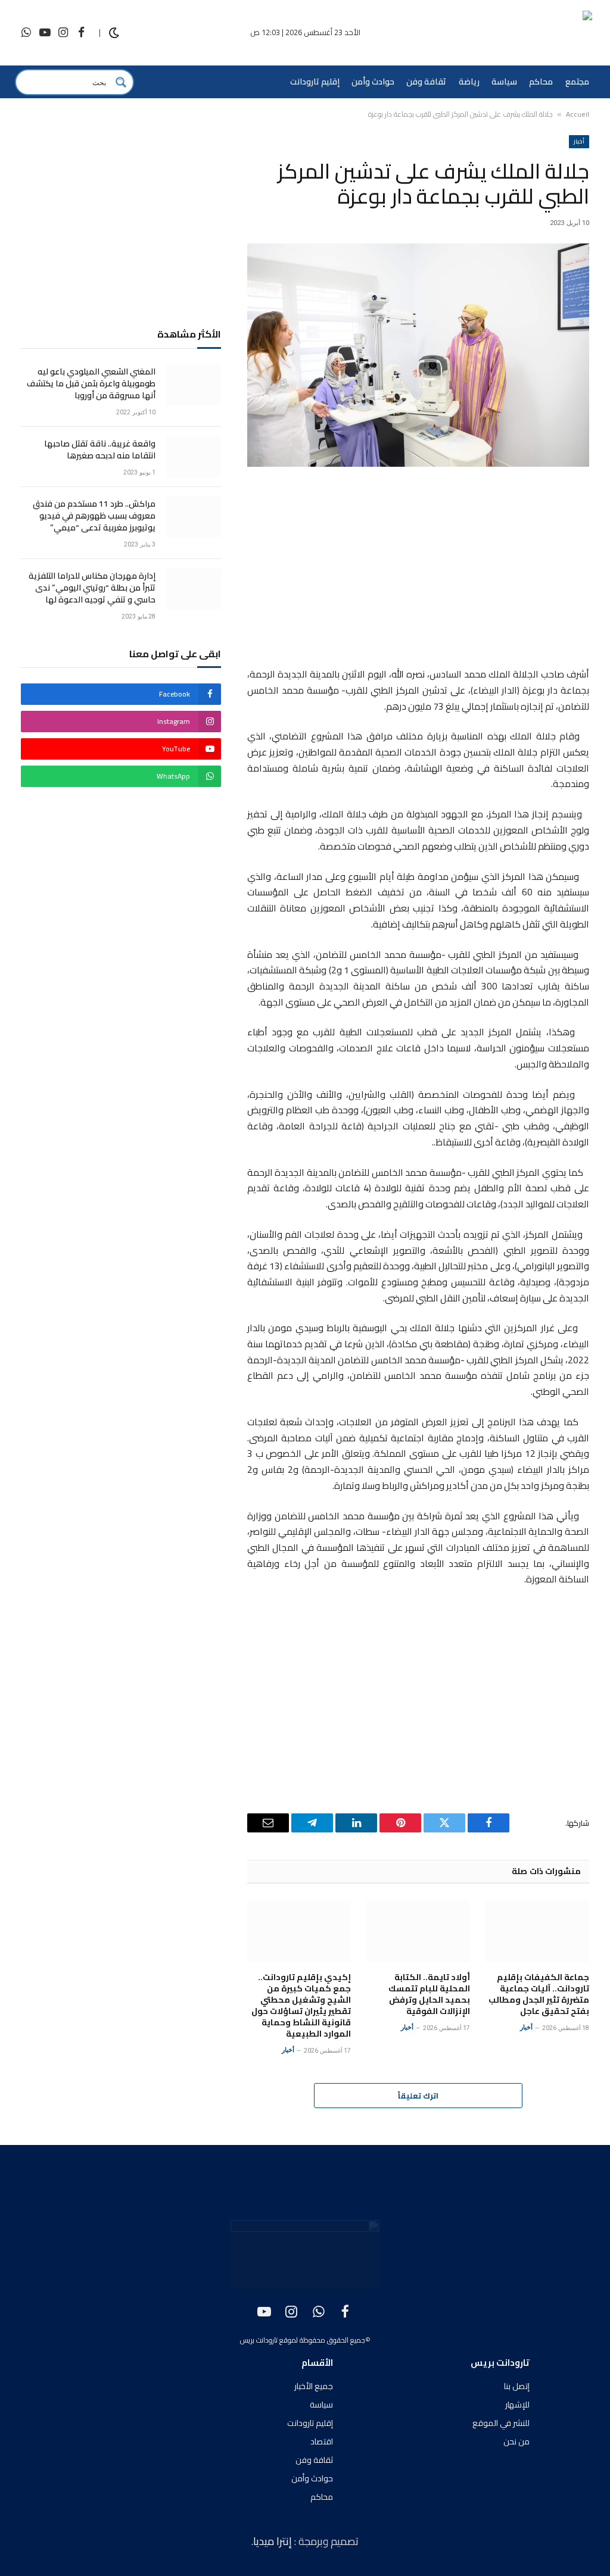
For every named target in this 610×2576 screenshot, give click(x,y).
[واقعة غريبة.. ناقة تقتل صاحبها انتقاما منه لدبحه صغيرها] (194, 457)
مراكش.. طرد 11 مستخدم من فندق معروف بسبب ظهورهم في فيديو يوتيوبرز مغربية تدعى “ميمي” (94, 516)
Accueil (578, 114)
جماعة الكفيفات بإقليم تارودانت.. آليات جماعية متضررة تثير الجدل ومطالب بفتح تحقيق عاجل (539, 1994)
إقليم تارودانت (315, 82)
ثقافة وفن (426, 82)
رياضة (469, 82)
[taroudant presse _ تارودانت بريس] (522, 33)
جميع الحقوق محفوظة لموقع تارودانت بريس (303, 2340)
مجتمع (577, 82)
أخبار (579, 141)
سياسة (504, 82)
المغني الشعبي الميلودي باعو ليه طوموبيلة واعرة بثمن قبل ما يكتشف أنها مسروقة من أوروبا (91, 383)
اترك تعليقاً (418, 2096)
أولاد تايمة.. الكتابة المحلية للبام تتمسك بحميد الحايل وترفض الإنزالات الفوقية (429, 1994)
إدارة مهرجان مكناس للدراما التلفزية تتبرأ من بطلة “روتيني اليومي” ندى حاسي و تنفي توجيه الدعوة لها (92, 588)
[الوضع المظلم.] (114, 33)
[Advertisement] (418, 569)
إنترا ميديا (274, 2541)
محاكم (541, 82)
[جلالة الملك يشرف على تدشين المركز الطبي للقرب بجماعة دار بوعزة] (418, 355)
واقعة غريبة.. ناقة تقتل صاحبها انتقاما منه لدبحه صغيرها (100, 449)
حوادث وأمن (373, 82)
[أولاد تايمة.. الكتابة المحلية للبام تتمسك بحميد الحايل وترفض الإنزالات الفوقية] (418, 1931)
